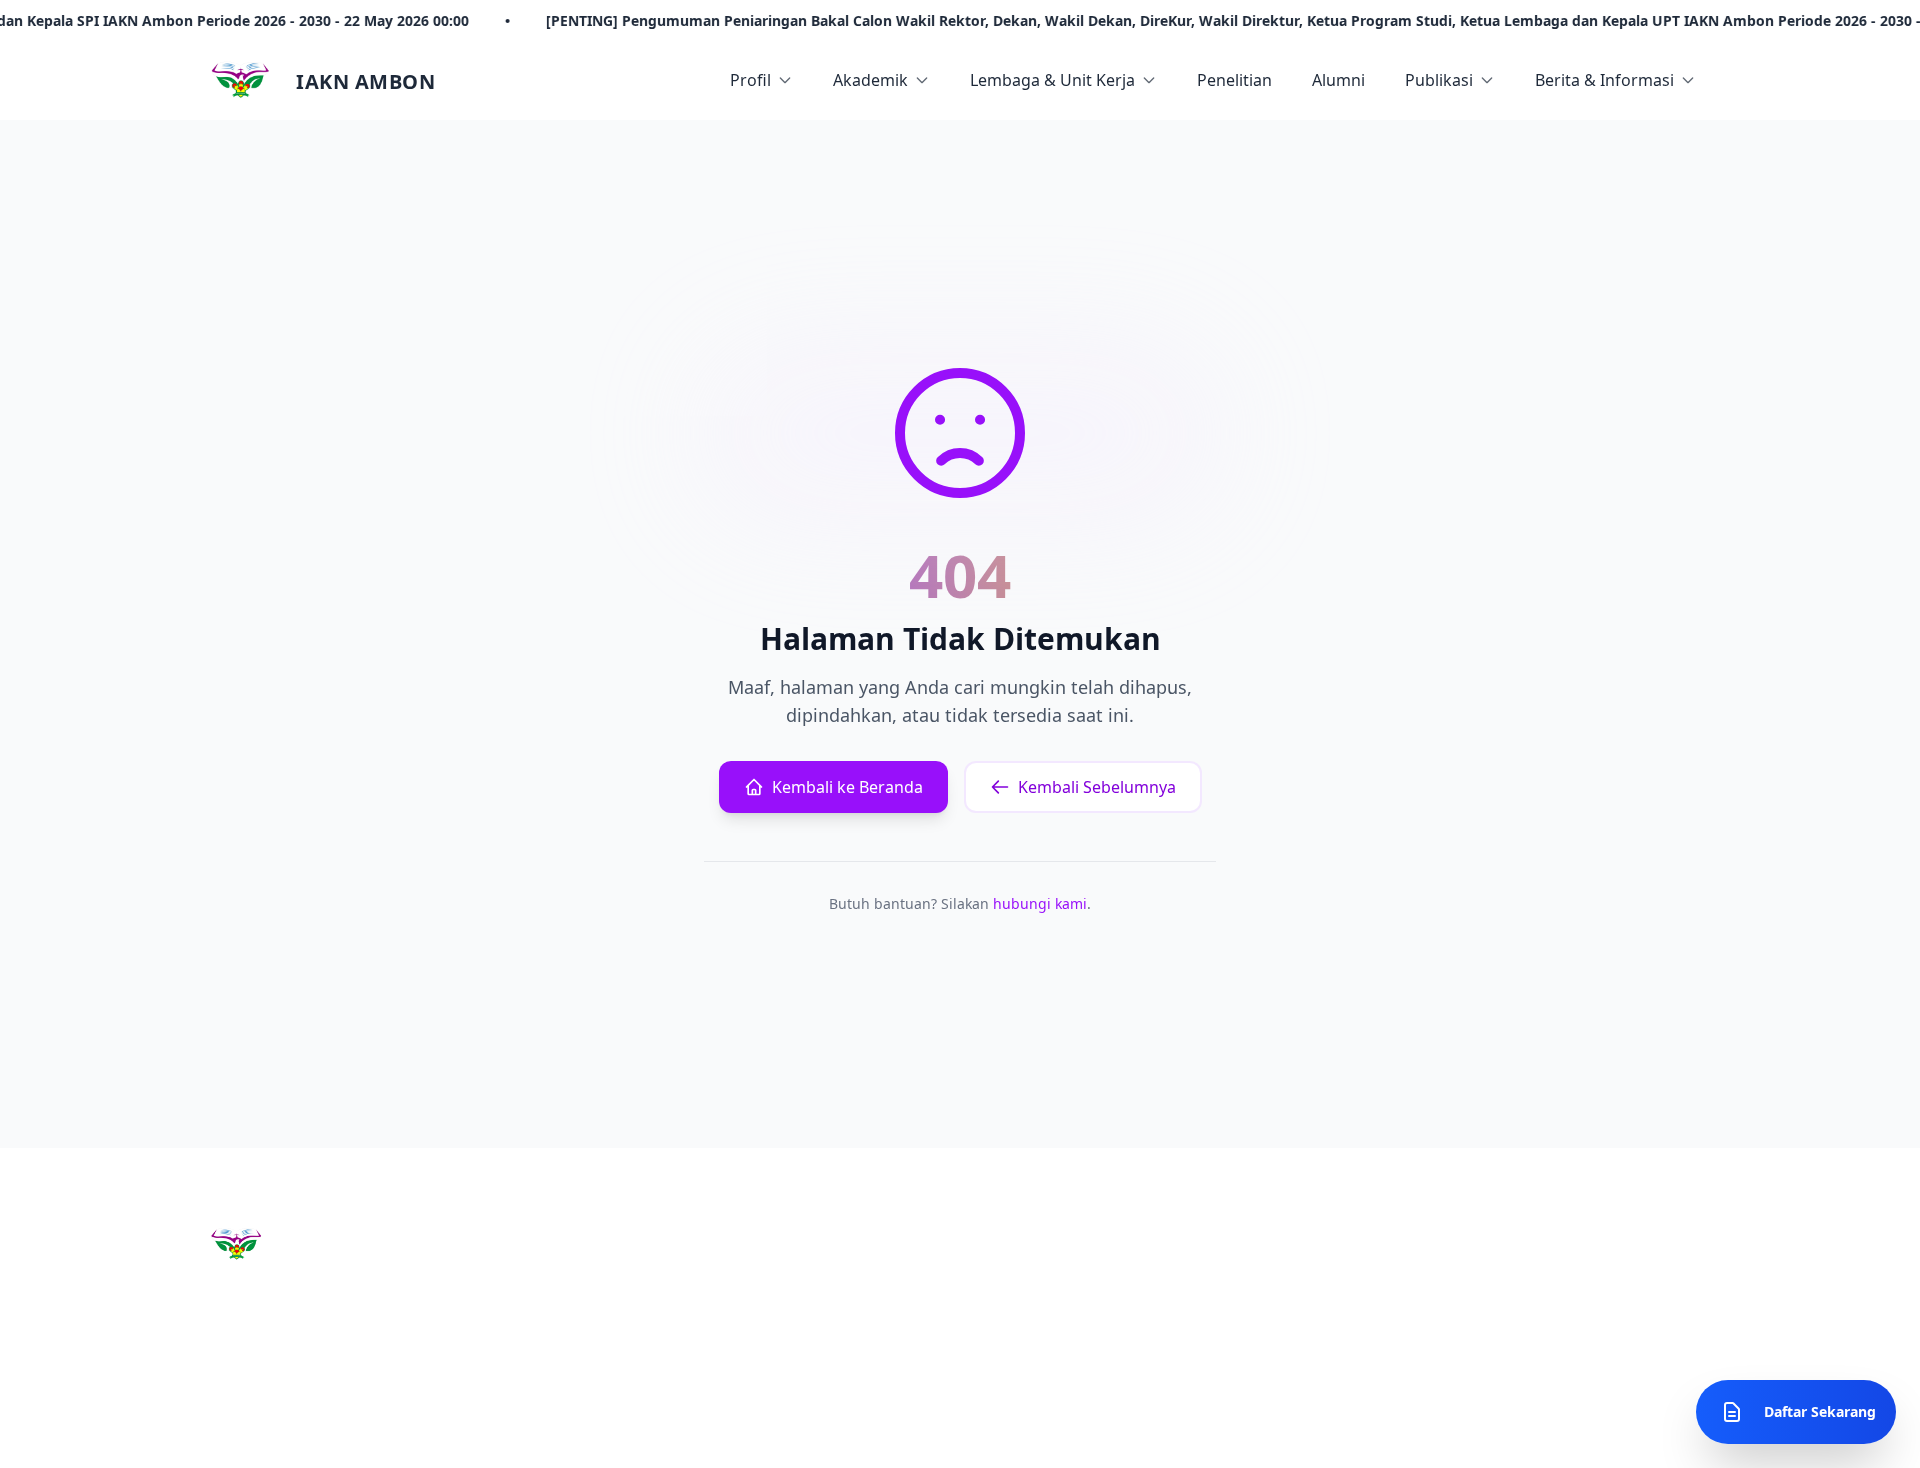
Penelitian (1234, 80)
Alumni (1338, 80)
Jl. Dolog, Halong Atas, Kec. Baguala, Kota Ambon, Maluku (1468, 1289)
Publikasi (1439, 80)
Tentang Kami (771, 1269)
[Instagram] (226, 1429)
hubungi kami (1040, 903)
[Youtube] (274, 1429)
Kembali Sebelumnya (1097, 787)
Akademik (870, 80)
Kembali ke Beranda (847, 787)
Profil (750, 80)
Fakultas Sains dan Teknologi (1068, 1269)
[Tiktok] (370, 1429)
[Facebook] (322, 1429)
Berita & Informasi (1604, 80)
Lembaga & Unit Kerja (1052, 80)
